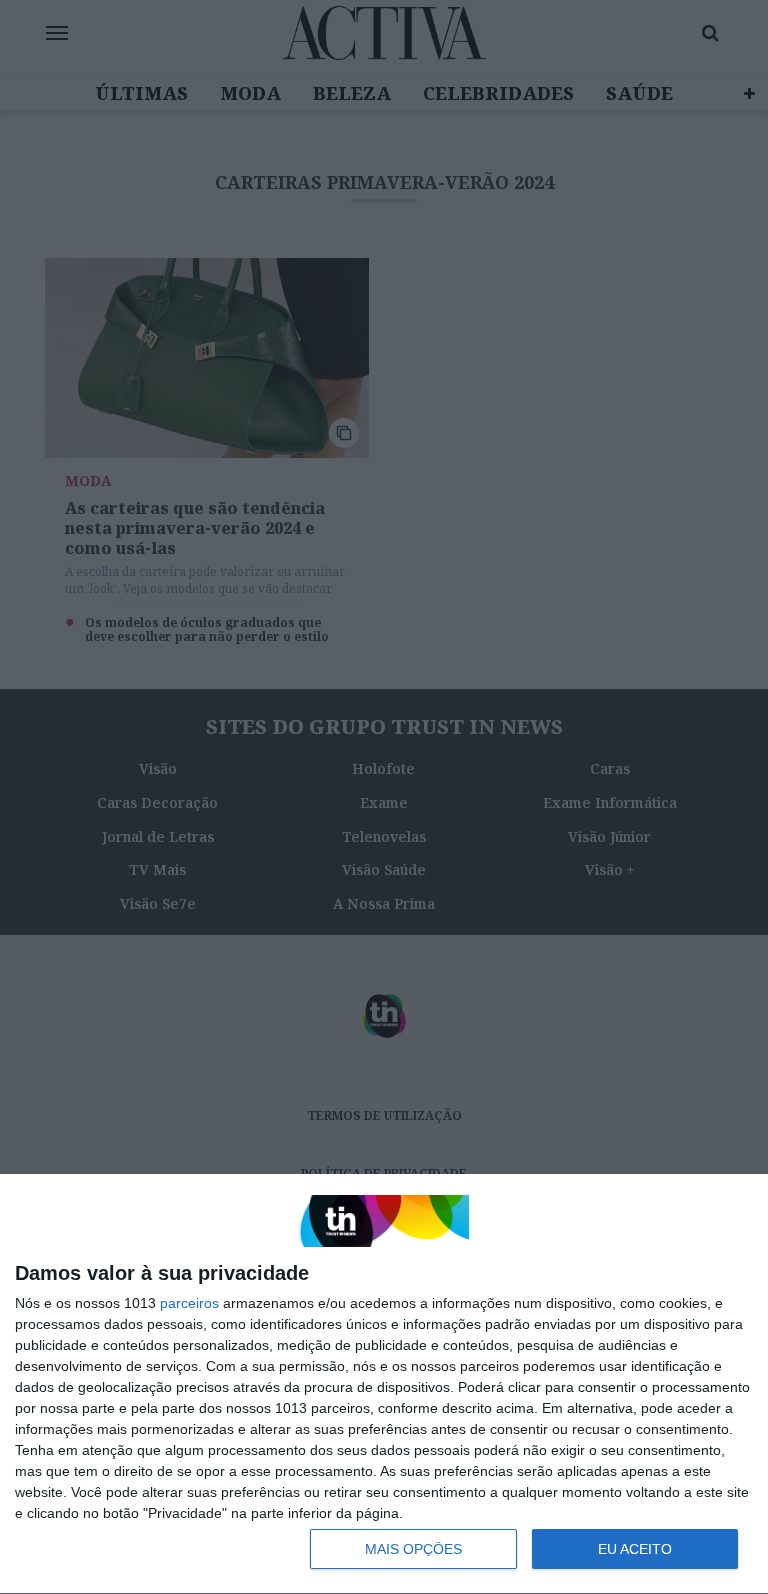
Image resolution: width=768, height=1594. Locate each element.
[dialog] (384, 1384)
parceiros (189, 1303)
